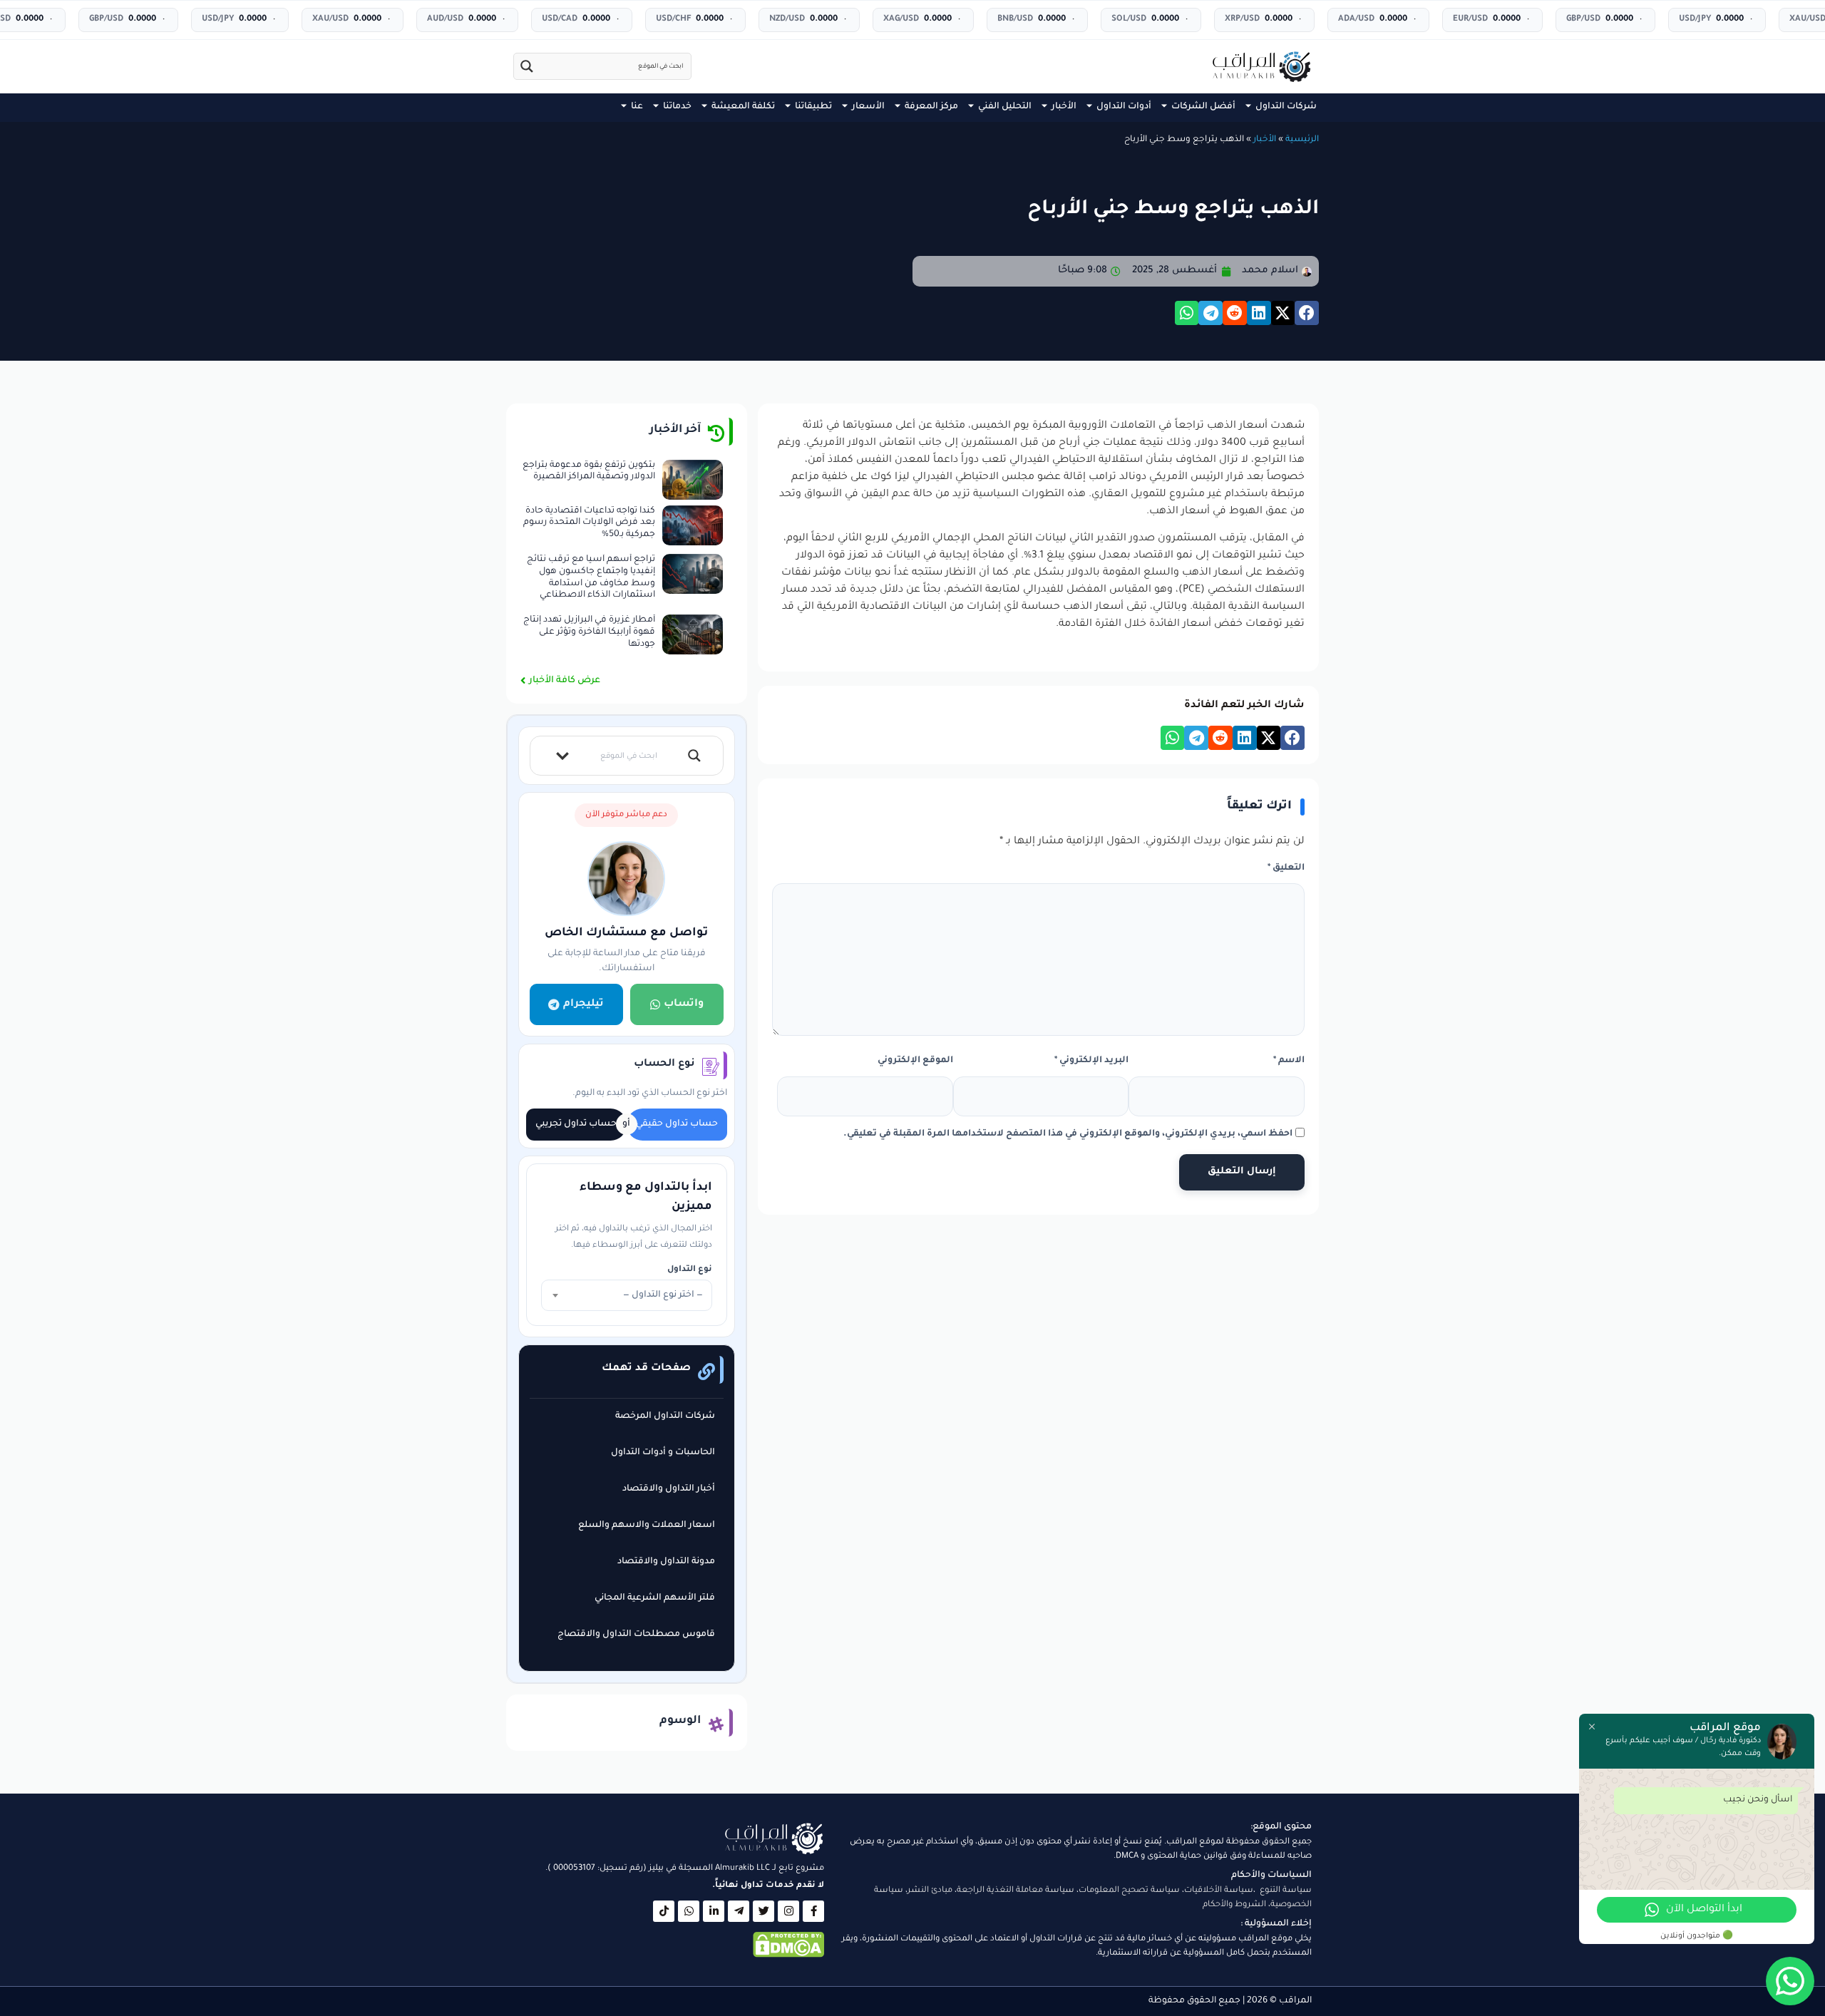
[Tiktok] (664, 1911)
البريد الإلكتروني (1091, 1061)
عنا (637, 107)
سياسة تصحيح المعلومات (1129, 1891)
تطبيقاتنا (813, 107)
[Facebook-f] (813, 1911)
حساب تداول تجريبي (576, 1124)
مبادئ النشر (930, 1891)
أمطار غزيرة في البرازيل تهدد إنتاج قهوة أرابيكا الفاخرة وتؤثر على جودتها (589, 632)
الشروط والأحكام (1234, 1905)
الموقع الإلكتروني (915, 1061)
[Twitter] (764, 1911)
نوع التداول (690, 1270)
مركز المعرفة (931, 107)
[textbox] (627, 1295)
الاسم (1289, 1061)
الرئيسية (1302, 140)
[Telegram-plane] (739, 1911)
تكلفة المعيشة (743, 107)
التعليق (1286, 868)
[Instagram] (788, 1911)
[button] (1307, 313)
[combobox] (627, 1295)
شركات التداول (1286, 107)
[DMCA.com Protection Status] (788, 1956)
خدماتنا (677, 107)
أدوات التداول (1124, 107)
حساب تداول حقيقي (677, 1124)
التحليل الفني (1005, 107)
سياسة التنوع (1286, 1891)
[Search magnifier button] (527, 66)
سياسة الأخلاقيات (1219, 1891)
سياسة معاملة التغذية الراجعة (1016, 1891)
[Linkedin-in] (714, 1911)
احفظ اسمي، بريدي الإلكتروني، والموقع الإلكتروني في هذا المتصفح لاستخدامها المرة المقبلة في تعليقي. (1068, 1134)
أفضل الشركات (1203, 107)
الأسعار (868, 107)
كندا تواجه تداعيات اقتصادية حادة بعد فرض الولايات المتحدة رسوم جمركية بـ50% (589, 523)
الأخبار (1064, 107)
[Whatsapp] (689, 1911)
